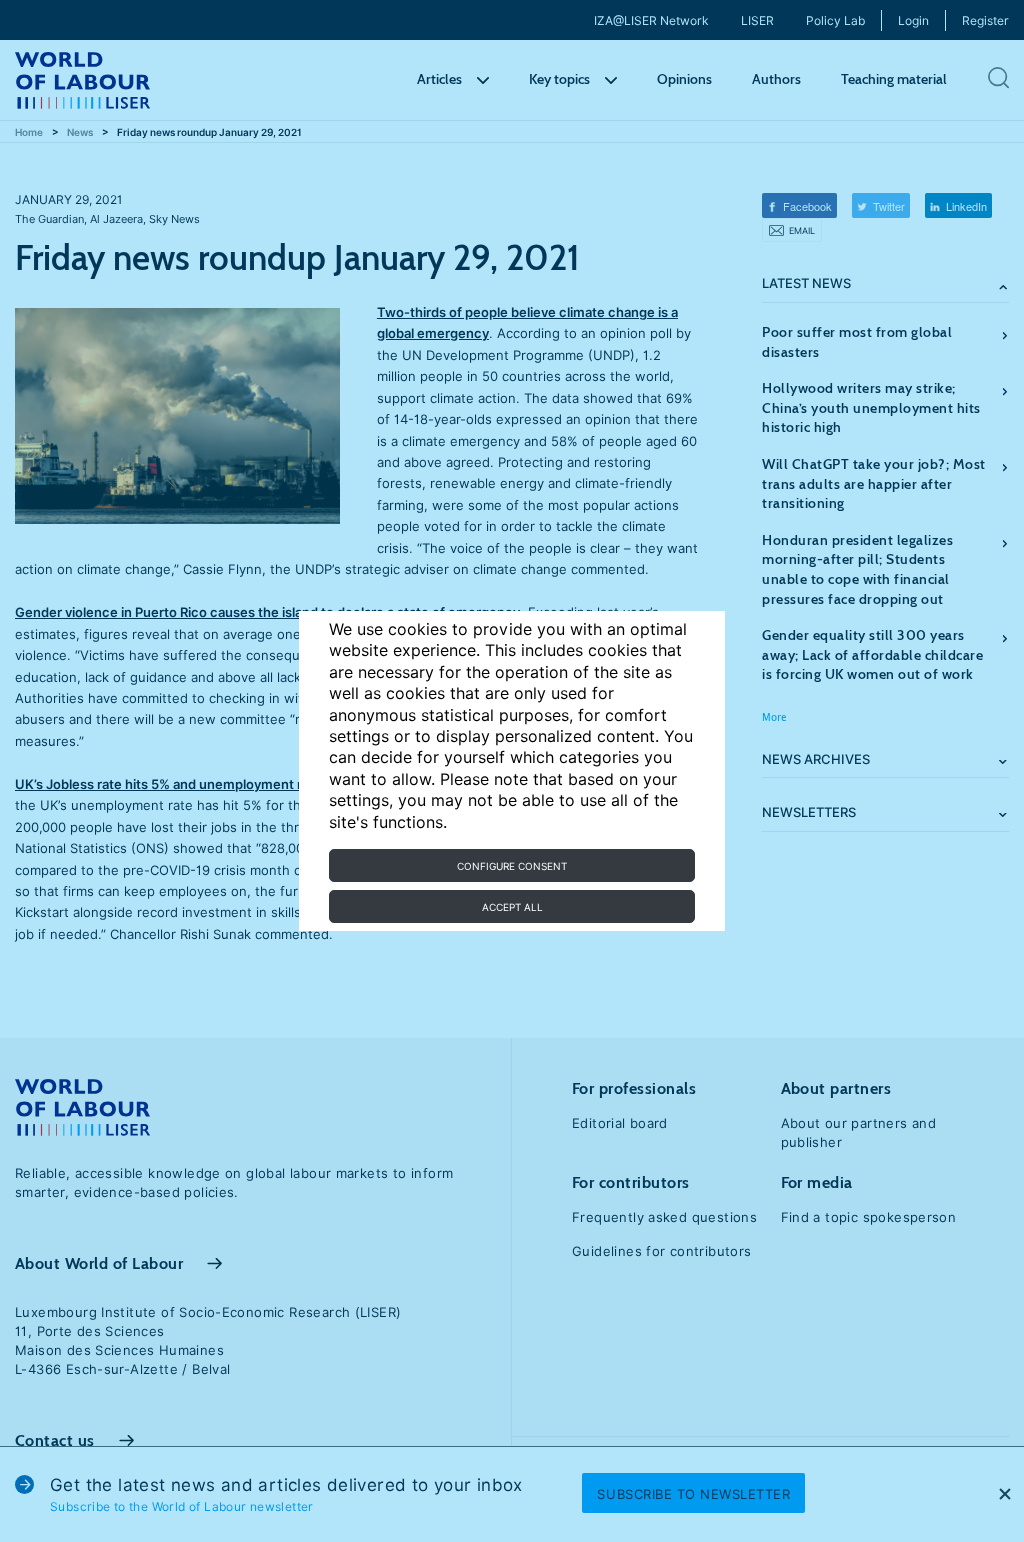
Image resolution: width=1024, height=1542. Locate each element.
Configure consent (512, 866)
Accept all (512, 907)
